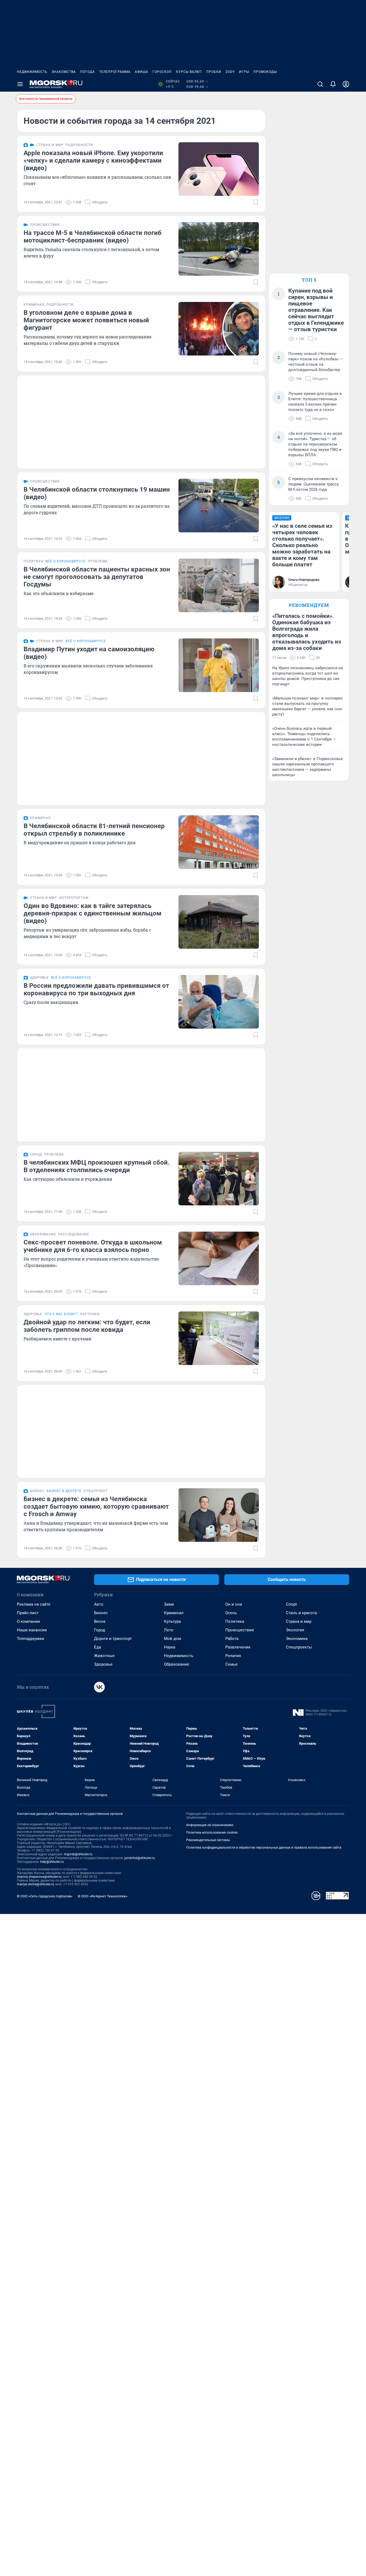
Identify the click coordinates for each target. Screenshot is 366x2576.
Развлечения (238, 1647)
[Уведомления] (333, 84)
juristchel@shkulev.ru (140, 1858)
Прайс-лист (28, 1613)
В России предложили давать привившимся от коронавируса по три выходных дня (96, 989)
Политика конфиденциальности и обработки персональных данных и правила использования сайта (264, 1848)
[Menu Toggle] (20, 84)
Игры (244, 72)
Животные (104, 1656)
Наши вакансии (32, 1630)
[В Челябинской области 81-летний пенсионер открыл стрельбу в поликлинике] (219, 842)
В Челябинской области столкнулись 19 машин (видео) (97, 493)
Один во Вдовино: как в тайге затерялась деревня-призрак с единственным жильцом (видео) (92, 913)
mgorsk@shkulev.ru (78, 1854)
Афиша (141, 72)
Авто (99, 1604)
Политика (235, 1621)
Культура (172, 1621)
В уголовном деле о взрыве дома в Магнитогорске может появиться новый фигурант (86, 320)
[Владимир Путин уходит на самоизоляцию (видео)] (219, 665)
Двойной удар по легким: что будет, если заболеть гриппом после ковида (87, 1326)
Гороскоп (162, 72)
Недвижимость (32, 72)
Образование (177, 1664)
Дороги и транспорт (113, 1639)
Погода (87, 72)
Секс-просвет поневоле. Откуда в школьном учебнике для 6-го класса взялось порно (93, 1246)
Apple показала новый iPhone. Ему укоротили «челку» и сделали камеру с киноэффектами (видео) (93, 160)
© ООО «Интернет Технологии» (103, 1896)
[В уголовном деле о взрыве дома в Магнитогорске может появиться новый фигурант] (219, 329)
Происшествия (240, 1630)
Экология (295, 1630)
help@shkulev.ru (52, 1862)
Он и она (234, 1604)
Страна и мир (299, 1621)
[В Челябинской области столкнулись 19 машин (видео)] (219, 506)
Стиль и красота (301, 1613)
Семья (231, 1664)
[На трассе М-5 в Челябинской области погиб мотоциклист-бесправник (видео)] (219, 249)
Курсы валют (189, 72)
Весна (100, 1621)
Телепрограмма (115, 72)
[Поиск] (320, 84)
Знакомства (64, 72)
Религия (233, 1656)
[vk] (99, 1687)
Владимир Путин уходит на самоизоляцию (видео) (89, 653)
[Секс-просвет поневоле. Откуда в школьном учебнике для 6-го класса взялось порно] (219, 1258)
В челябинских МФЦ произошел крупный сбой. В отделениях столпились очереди (97, 1166)
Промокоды (265, 72)
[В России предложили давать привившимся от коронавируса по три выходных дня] (219, 1002)
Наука (170, 1647)
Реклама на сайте (34, 1604)
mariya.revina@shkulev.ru (36, 1884)
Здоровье (103, 1664)
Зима (169, 1604)
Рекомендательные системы (208, 1840)
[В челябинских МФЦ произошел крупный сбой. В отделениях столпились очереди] (219, 1179)
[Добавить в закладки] (256, 202)
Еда (98, 1647)
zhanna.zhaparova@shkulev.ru (39, 1877)
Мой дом (173, 1639)
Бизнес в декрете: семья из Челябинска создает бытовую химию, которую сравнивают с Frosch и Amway (96, 1506)
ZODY (230, 72)
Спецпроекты (299, 1647)
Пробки (214, 72)
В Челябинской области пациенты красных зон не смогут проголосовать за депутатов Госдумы (97, 577)
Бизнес (101, 1613)
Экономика (297, 1639)
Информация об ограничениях (210, 1825)
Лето (169, 1630)
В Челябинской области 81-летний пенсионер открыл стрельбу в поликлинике (94, 830)
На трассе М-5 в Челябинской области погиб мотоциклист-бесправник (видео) (93, 237)
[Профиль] (346, 84)
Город (100, 1630)
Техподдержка (30, 1639)
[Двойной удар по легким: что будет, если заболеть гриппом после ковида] (219, 1338)
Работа (232, 1639)
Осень (231, 1613)
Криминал (174, 1613)
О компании (28, 1621)
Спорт (292, 1604)
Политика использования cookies (212, 1833)
